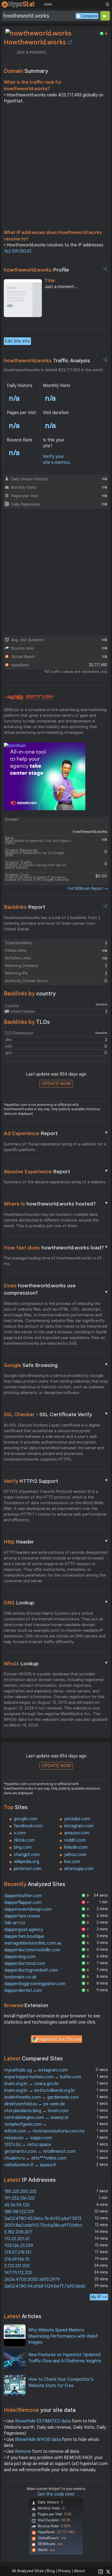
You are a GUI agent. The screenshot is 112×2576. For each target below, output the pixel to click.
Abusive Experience (56, 1171)
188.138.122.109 (19, 2212)
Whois (56, 1663)
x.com (20, 1833)
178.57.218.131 (18, 2252)
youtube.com (77, 1819)
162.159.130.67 (17, 251)
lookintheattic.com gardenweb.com (42, 2097)
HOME (48, 4)
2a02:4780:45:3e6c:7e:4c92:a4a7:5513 (43, 2219)
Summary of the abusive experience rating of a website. (55, 1182)
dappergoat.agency (24, 1930)
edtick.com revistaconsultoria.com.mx (45, 2131)
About (80, 2571)
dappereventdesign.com (28, 1909)
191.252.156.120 (20, 2198)
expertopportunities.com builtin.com (43, 2077)
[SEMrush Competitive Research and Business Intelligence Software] (29, 698)
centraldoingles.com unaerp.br (37, 2118)
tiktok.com (24, 1840)
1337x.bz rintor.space (28, 2145)
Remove (23, 2451)
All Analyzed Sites (28, 2571)
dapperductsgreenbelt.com (31, 1970)
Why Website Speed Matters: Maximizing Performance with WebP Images (63, 2336)
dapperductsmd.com (25, 1963)
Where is (56, 1204)
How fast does (56, 1248)
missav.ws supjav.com (28, 2138)
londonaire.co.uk (20, 1977)
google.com (26, 1819)
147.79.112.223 (18, 2273)
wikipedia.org (27, 1862)
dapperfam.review (22, 1916)
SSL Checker (56, 1414)
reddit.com (75, 1840)
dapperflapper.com (23, 1903)
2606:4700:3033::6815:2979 (32, 2279)
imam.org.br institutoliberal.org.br (40, 2090)
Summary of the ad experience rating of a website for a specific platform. (55, 1147)
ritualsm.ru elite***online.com (35, 2158)
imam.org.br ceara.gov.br (32, 2084)
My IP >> (99, 2297)
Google (56, 1365)
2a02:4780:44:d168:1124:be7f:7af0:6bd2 (45, 2286)
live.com (72, 1862)
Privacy (64, 2571)
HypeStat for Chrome (60, 2039)
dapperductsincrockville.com (32, 1950)
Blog (51, 2571)
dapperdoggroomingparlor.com (35, 1984)
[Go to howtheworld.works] (70, 42)
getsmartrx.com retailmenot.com (40, 2151)
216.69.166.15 (17, 2259)
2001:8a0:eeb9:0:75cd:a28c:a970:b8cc (43, 2225)
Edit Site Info (17, 341)
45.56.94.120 (17, 2205)
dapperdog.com (20, 1957)
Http (56, 1542)
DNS (56, 1603)
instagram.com (79, 1826)
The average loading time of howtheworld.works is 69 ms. (53, 1261)
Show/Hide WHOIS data (38, 2440)
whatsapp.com (79, 1869)
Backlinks (24, 907)
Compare (89, 16)
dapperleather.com (23, 1896)
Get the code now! (56, 2494)
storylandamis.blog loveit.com (36, 2111)
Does (56, 1289)
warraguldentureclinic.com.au (33, 1943)
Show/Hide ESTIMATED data (43, 2421)
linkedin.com (76, 1847)
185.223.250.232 (20, 2191)
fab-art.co (15, 1923)
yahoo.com (75, 1855)
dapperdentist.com (23, 1991)
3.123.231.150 (17, 2266)
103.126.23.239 (19, 2246)
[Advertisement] (56, 168)
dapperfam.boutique (24, 1936)
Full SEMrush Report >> (88, 888)
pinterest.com (28, 1869)
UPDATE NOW (56, 1084)
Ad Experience (56, 1133)
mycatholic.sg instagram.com (36, 2070)
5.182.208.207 (18, 2232)
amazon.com (77, 1833)
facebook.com (28, 1826)
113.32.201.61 (17, 2239)
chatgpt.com (27, 1855)
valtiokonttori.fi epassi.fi (30, 2165)
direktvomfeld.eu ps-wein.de (35, 2104)
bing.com (23, 1847)
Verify (56, 1481)
